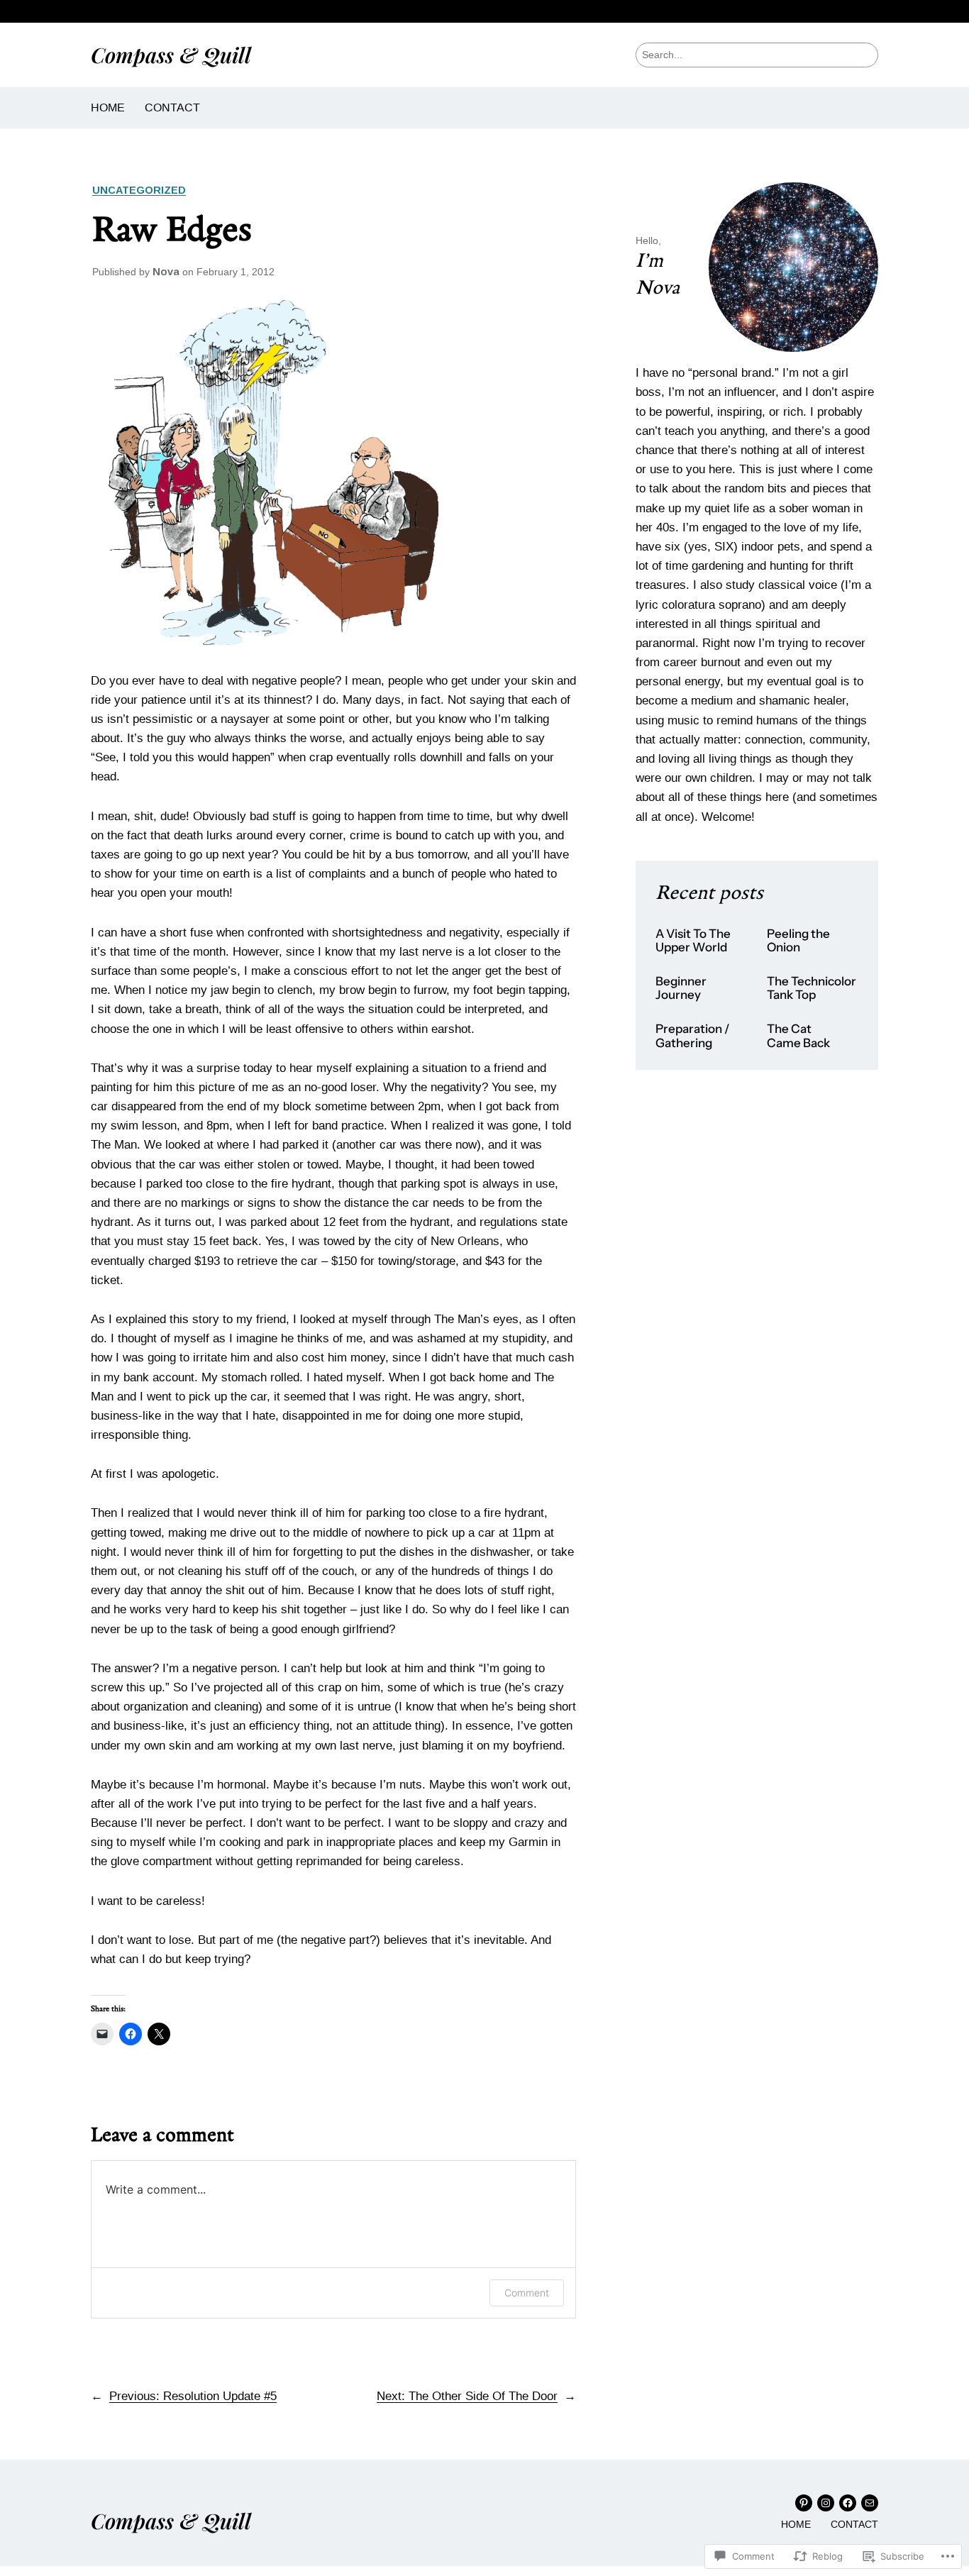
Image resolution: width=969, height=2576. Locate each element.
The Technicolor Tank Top (812, 989)
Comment (527, 2293)
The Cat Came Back (798, 1036)
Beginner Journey (681, 989)
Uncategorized (139, 190)
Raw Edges (172, 231)
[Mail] (870, 2503)
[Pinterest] (804, 2503)
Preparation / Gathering (693, 1036)
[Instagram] (826, 2503)
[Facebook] (848, 2503)
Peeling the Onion (798, 941)
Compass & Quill (171, 54)
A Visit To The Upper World (693, 941)
